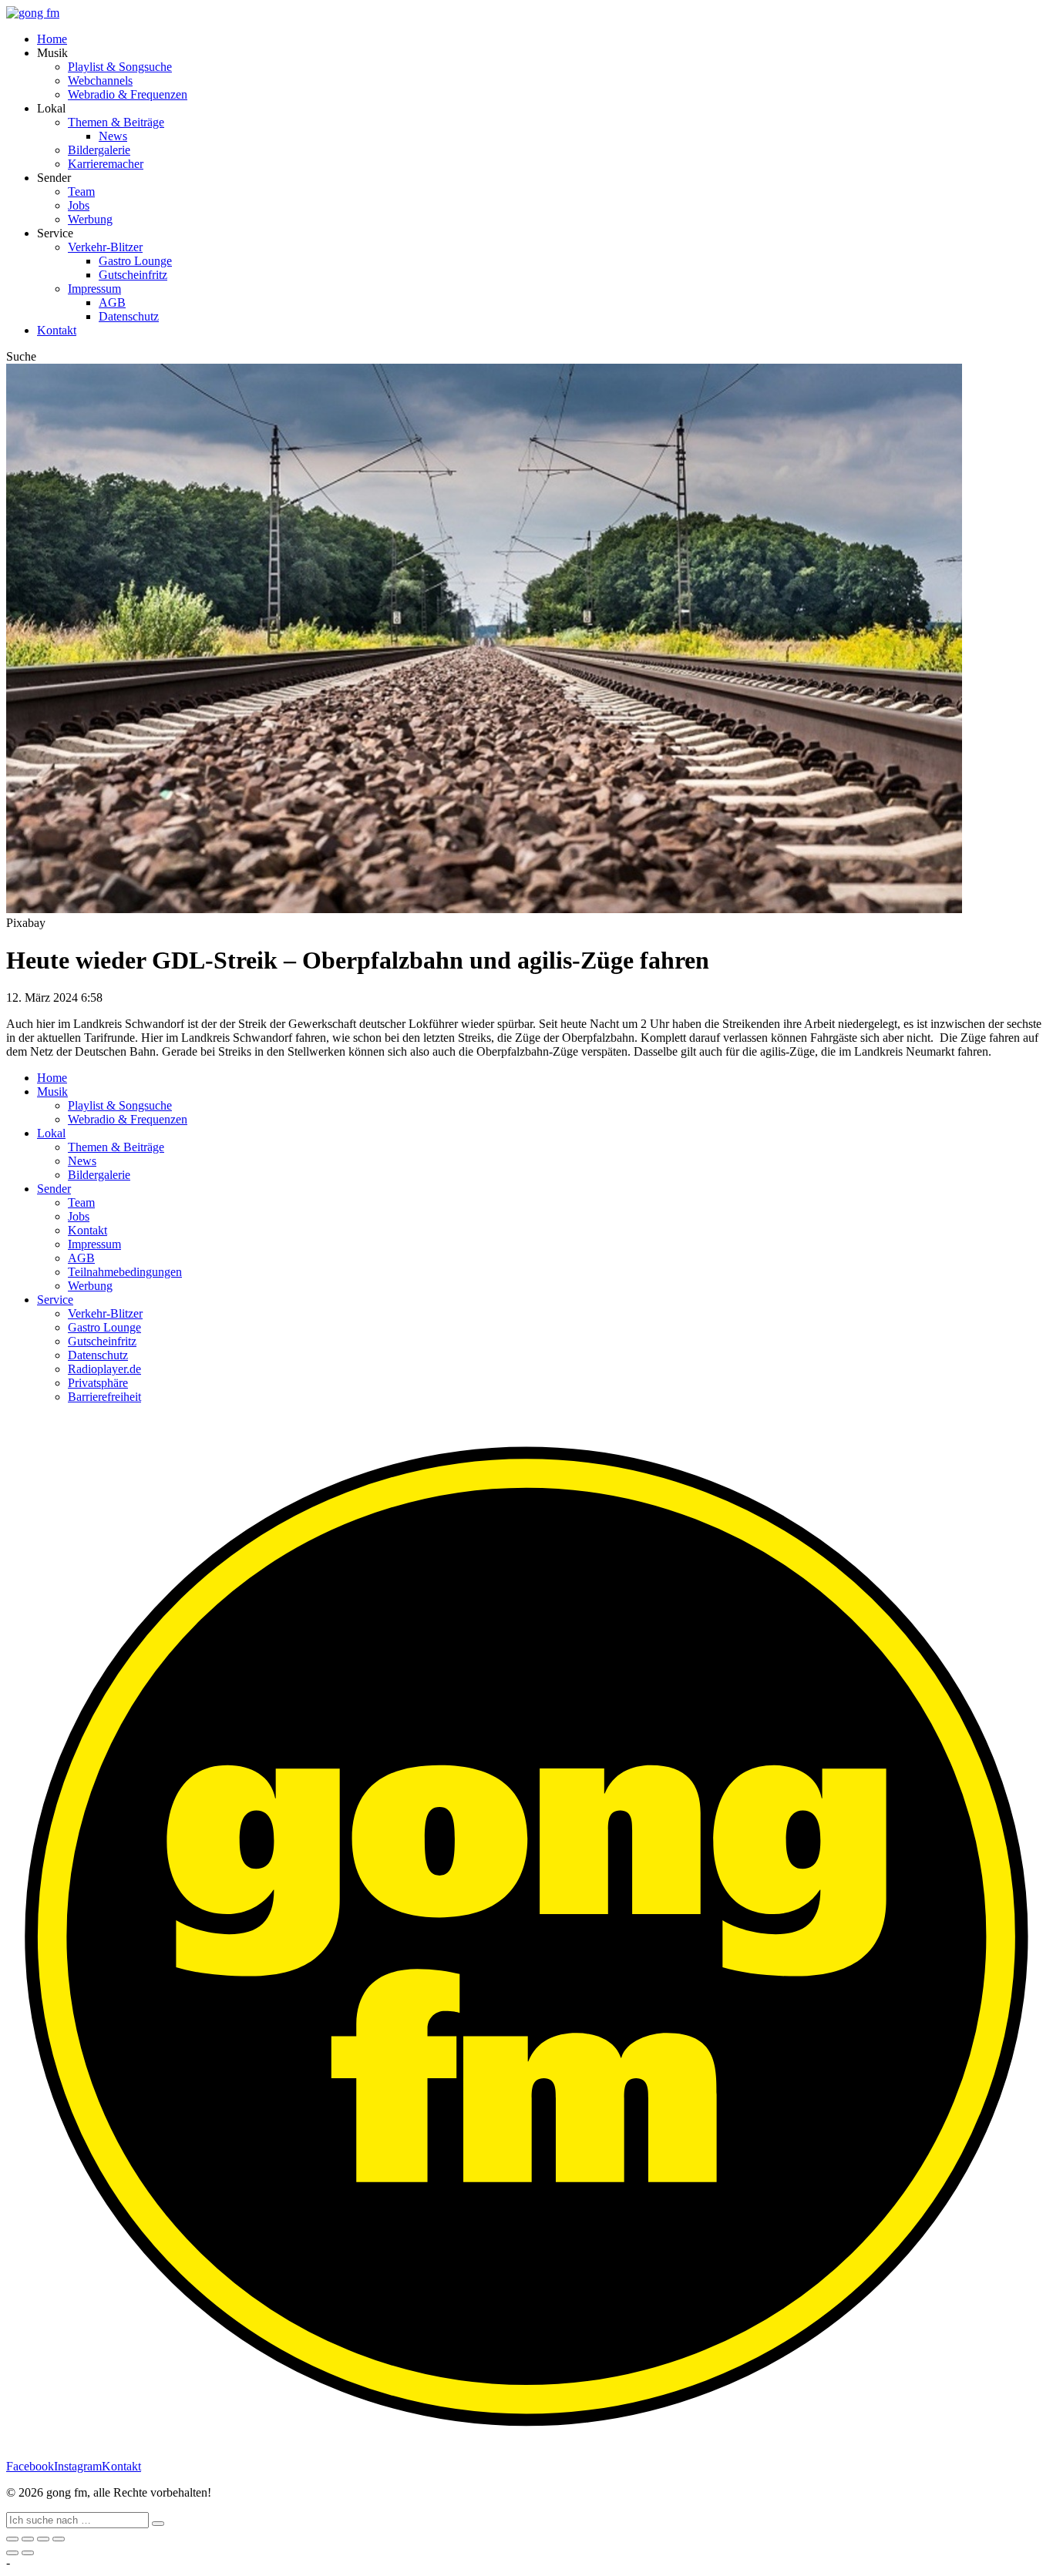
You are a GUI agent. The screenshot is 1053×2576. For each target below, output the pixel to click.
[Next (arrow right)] (28, 2553)
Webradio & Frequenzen (128, 94)
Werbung (90, 219)
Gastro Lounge (135, 261)
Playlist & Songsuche (120, 67)
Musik (52, 1092)
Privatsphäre (98, 1383)
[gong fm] (33, 13)
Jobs (79, 205)
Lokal (51, 1133)
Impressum (94, 289)
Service (55, 1300)
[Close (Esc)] (12, 2539)
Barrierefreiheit (104, 1397)
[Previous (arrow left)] (12, 2553)
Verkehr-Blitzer (105, 247)
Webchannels (100, 81)
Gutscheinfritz (133, 275)
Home (52, 39)
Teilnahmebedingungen (125, 1272)
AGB (112, 302)
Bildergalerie (99, 150)
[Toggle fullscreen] (43, 2539)
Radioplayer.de (104, 1369)
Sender (54, 1189)
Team (81, 191)
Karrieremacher (106, 164)
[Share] (28, 2539)
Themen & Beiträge (116, 122)
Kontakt (57, 330)
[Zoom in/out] (59, 2539)
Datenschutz (129, 316)
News (113, 136)
